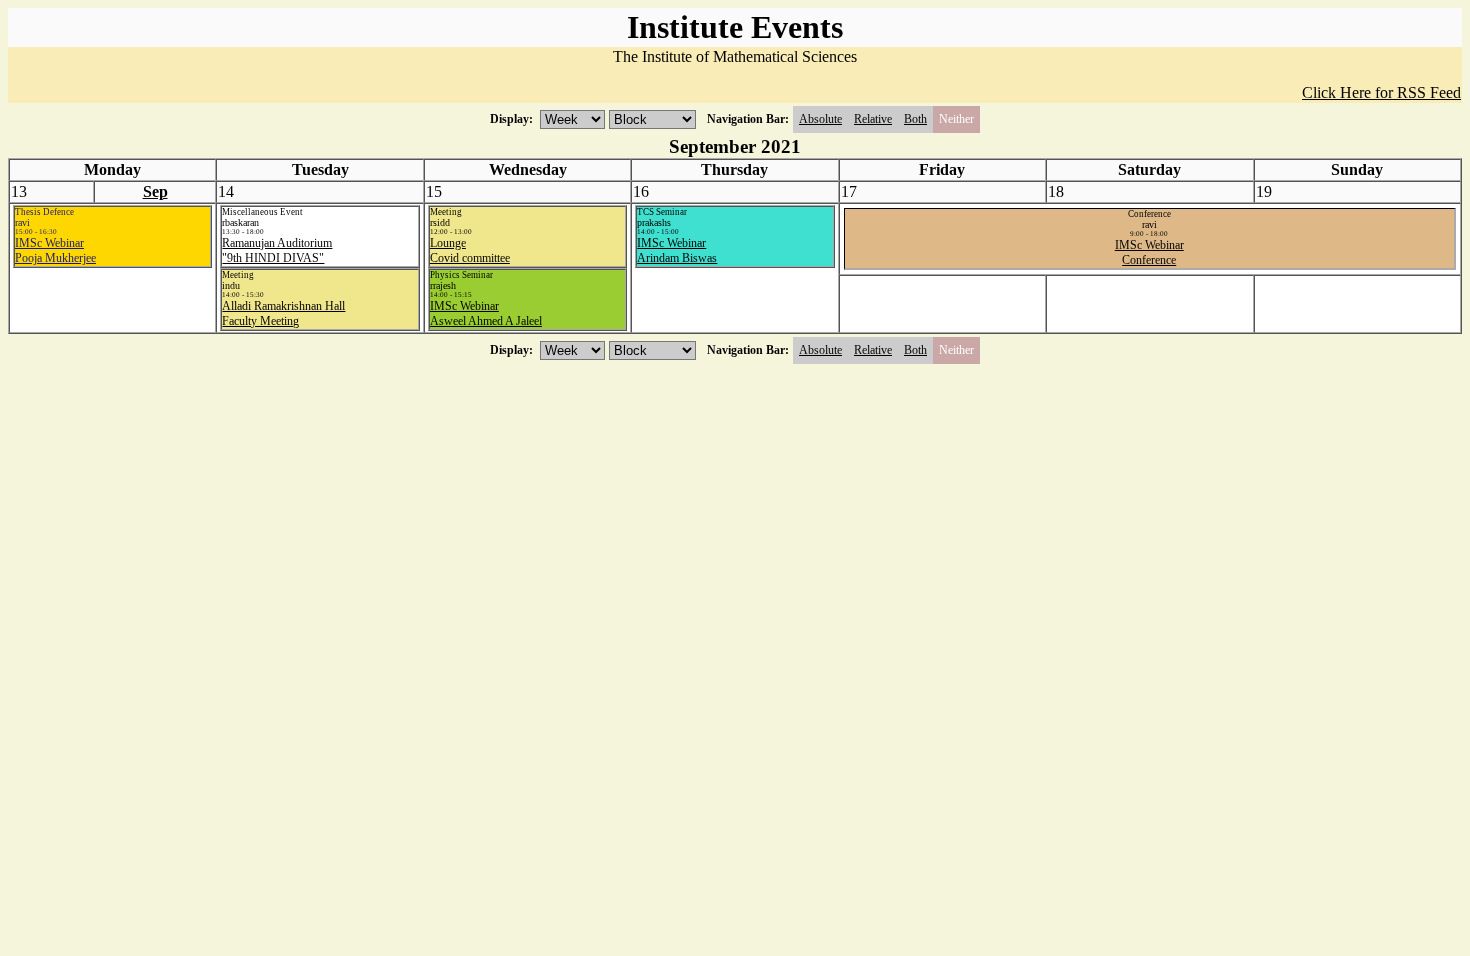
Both (915, 119)
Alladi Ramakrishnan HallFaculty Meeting (283, 313)
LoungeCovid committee (470, 250)
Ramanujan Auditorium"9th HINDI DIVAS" (277, 250)
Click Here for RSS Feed (1381, 92)
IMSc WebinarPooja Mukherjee (55, 250)
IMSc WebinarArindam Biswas (677, 250)
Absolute (820, 119)
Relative (873, 119)
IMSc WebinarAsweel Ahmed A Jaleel (486, 313)
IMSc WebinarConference (1149, 252)
